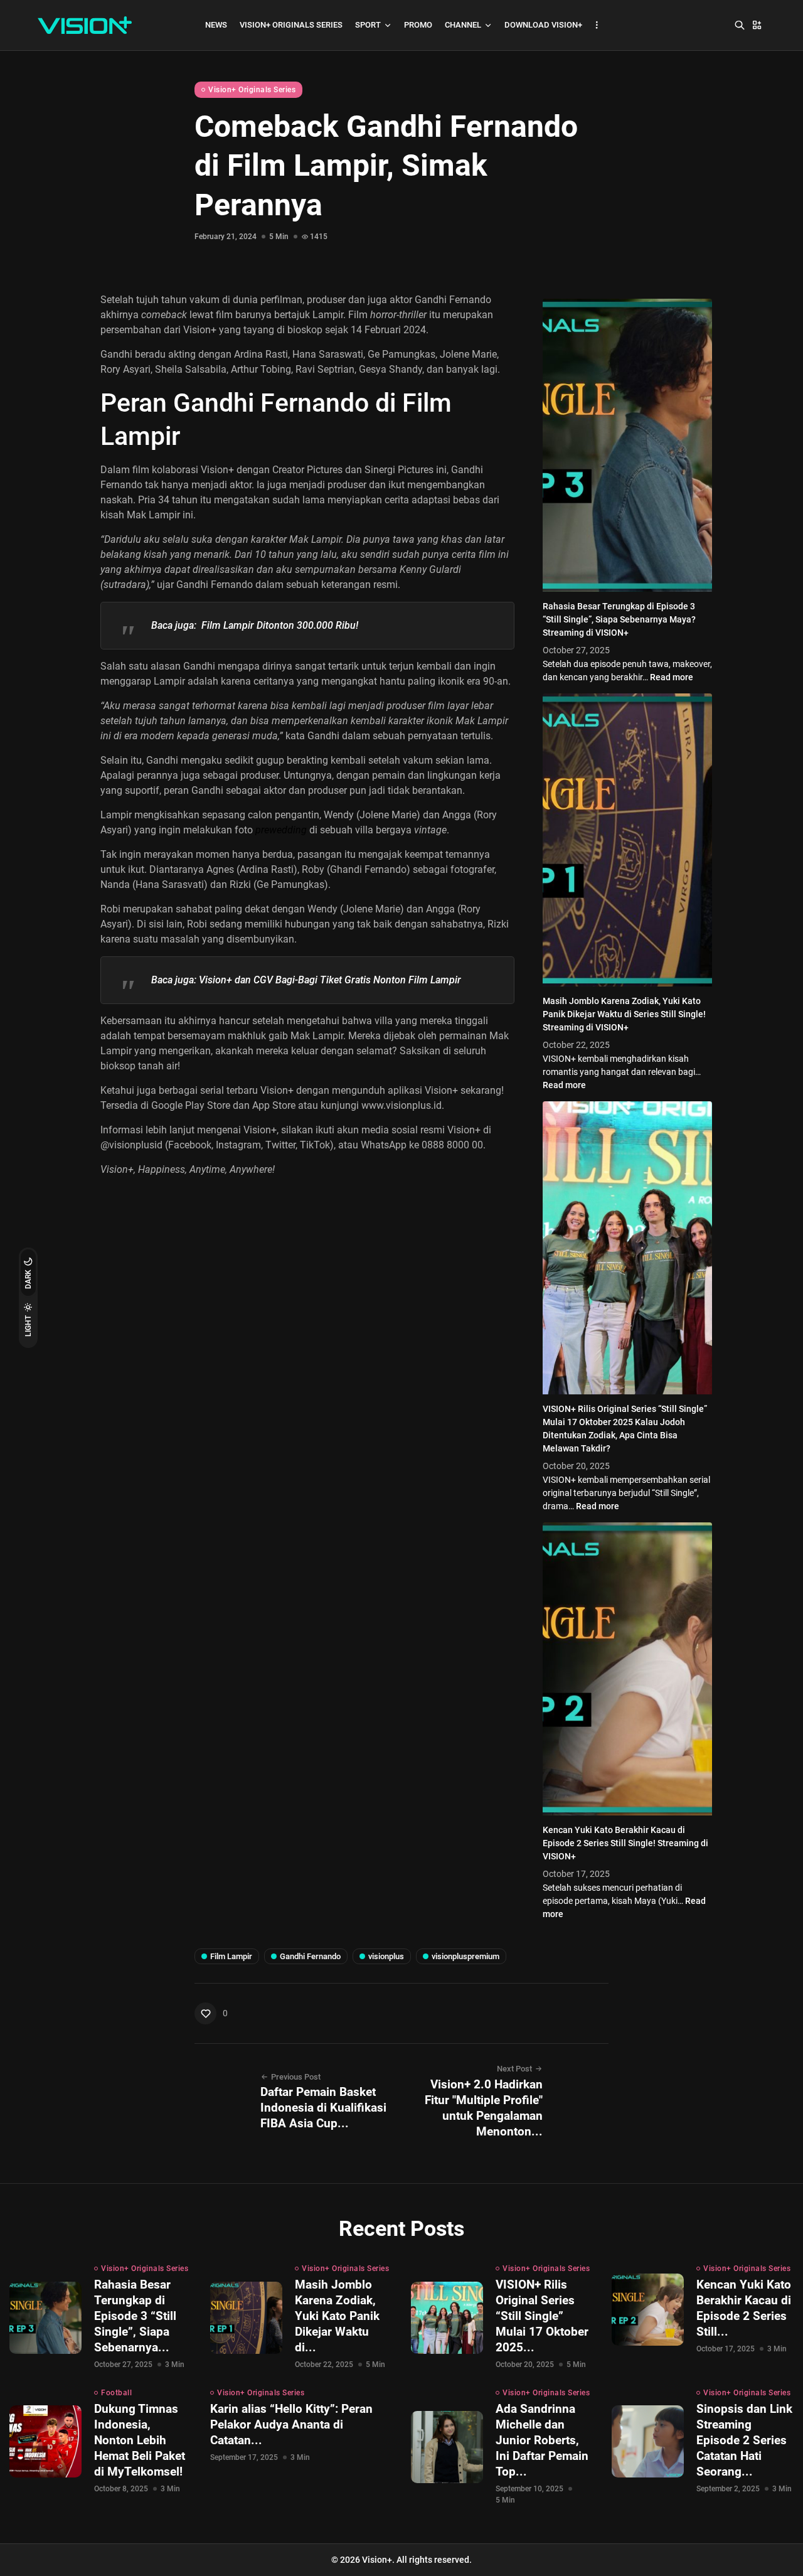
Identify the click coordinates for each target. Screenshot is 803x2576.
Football (116, 2393)
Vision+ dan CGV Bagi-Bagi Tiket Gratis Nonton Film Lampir (330, 980)
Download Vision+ (543, 25)
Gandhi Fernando (310, 1956)
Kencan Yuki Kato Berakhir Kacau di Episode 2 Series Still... (744, 2308)
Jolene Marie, (468, 354)
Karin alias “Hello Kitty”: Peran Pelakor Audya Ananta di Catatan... (291, 2424)
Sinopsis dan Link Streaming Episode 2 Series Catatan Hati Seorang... (744, 2440)
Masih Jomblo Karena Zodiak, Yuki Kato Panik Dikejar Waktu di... (337, 2316)
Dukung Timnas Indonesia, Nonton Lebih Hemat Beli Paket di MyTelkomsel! (140, 2440)
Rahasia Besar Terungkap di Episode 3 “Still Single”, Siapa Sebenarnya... (135, 2316)
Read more (672, 677)
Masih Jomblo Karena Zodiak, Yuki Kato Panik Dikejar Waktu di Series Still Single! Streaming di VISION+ (624, 1014)
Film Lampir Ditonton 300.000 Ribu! (280, 625)
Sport (368, 25)
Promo (418, 25)
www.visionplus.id (401, 1105)
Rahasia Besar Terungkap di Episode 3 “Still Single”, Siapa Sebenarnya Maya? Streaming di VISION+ (619, 619)
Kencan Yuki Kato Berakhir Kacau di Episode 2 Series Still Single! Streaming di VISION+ (625, 1843)
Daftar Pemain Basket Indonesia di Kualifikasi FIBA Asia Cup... (323, 2108)
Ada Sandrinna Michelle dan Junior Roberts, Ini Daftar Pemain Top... (542, 2440)
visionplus (386, 1956)
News (216, 25)
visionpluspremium (465, 1956)
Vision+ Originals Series (291, 25)
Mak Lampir (153, 515)
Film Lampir (231, 1956)
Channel (463, 25)
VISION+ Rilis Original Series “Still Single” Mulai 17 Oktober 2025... (542, 2316)
